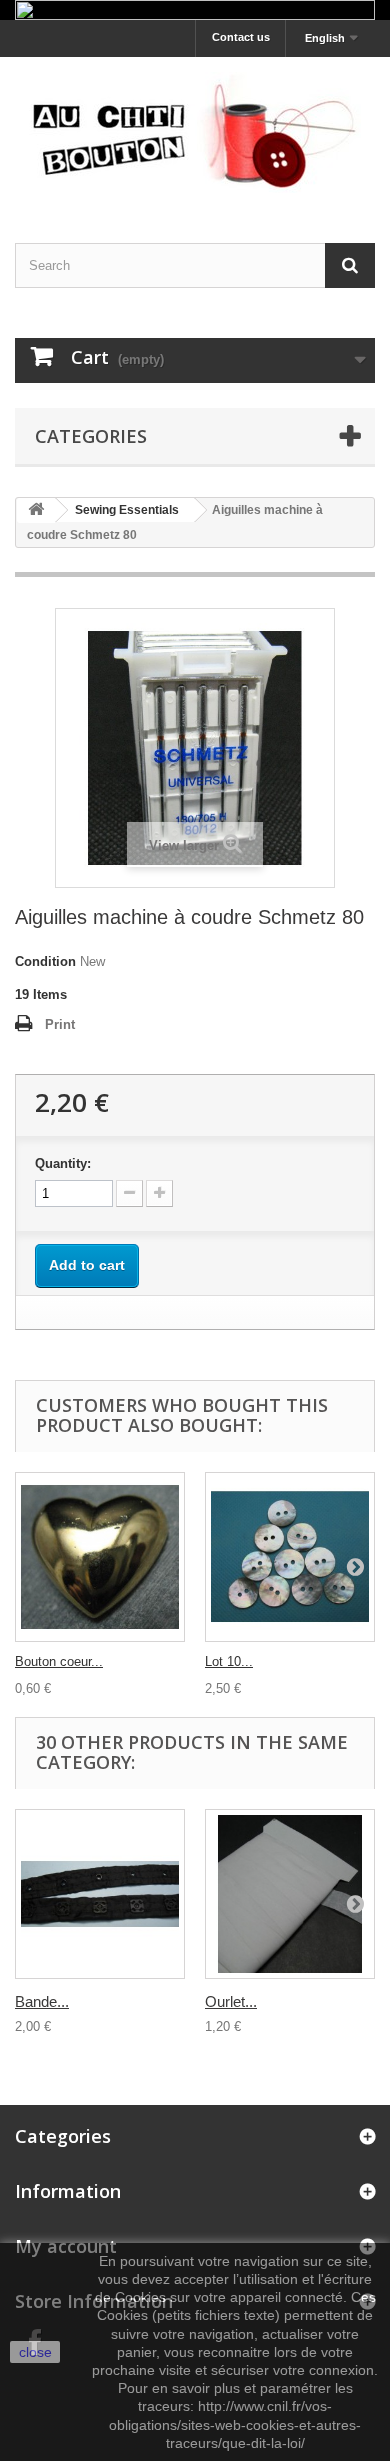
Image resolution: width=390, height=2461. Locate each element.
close (35, 2352)
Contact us (241, 37)
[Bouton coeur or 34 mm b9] (100, 1557)
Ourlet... (231, 2001)
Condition (45, 961)
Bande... (42, 2001)
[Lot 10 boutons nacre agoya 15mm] (290, 1557)
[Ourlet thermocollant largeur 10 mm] (290, 1894)
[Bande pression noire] (100, 1894)
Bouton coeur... (59, 1661)
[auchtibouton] (195, 132)
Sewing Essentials (127, 510)
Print (60, 1024)
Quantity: (63, 1163)
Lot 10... (229, 1661)
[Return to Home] (36, 510)
